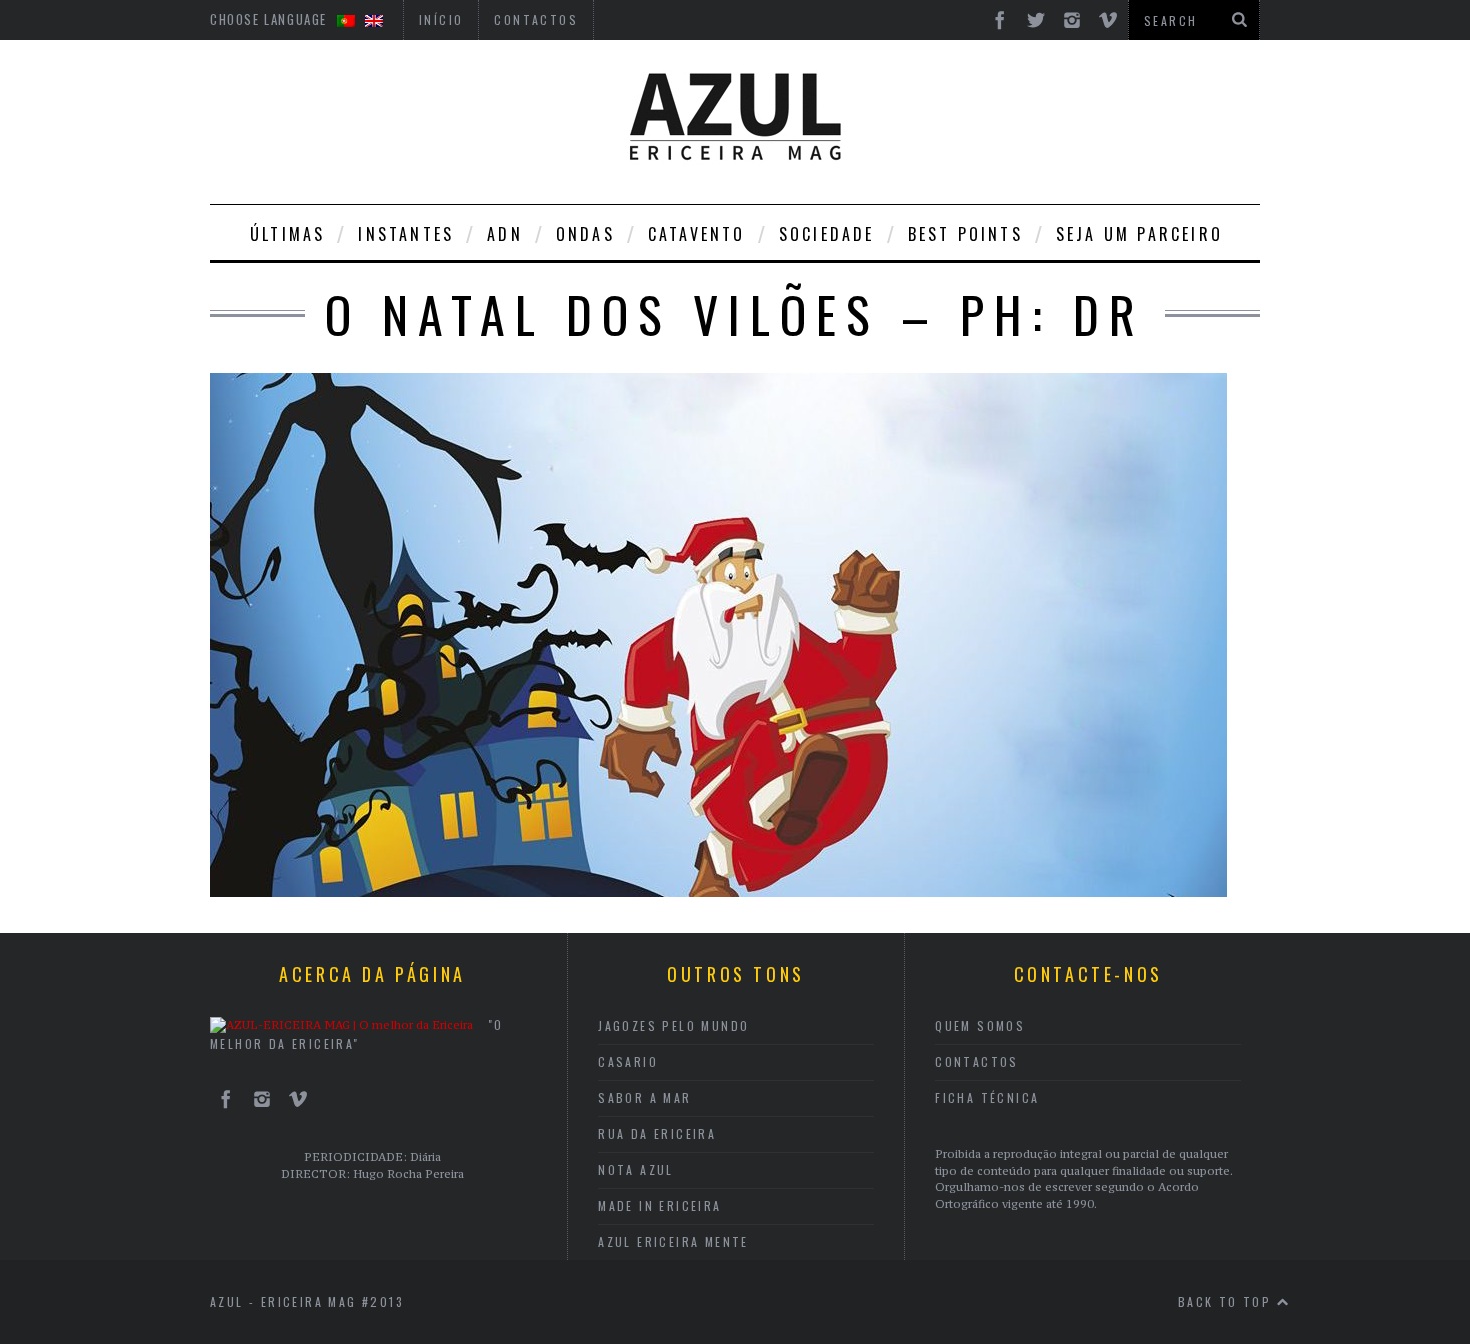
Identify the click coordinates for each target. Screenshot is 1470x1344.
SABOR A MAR (644, 1097)
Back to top (1227, 1301)
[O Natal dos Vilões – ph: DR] (718, 891)
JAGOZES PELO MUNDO (673, 1025)
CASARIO (628, 1061)
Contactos (977, 1061)
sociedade (827, 234)
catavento (697, 234)
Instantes (406, 234)
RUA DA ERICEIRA (657, 1133)
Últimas (287, 234)
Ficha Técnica (987, 1097)
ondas (585, 234)
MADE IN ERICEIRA (659, 1205)
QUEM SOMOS (980, 1025)
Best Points (965, 234)
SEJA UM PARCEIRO (1139, 234)
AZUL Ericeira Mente (673, 1241)
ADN (505, 234)
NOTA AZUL (636, 1169)
